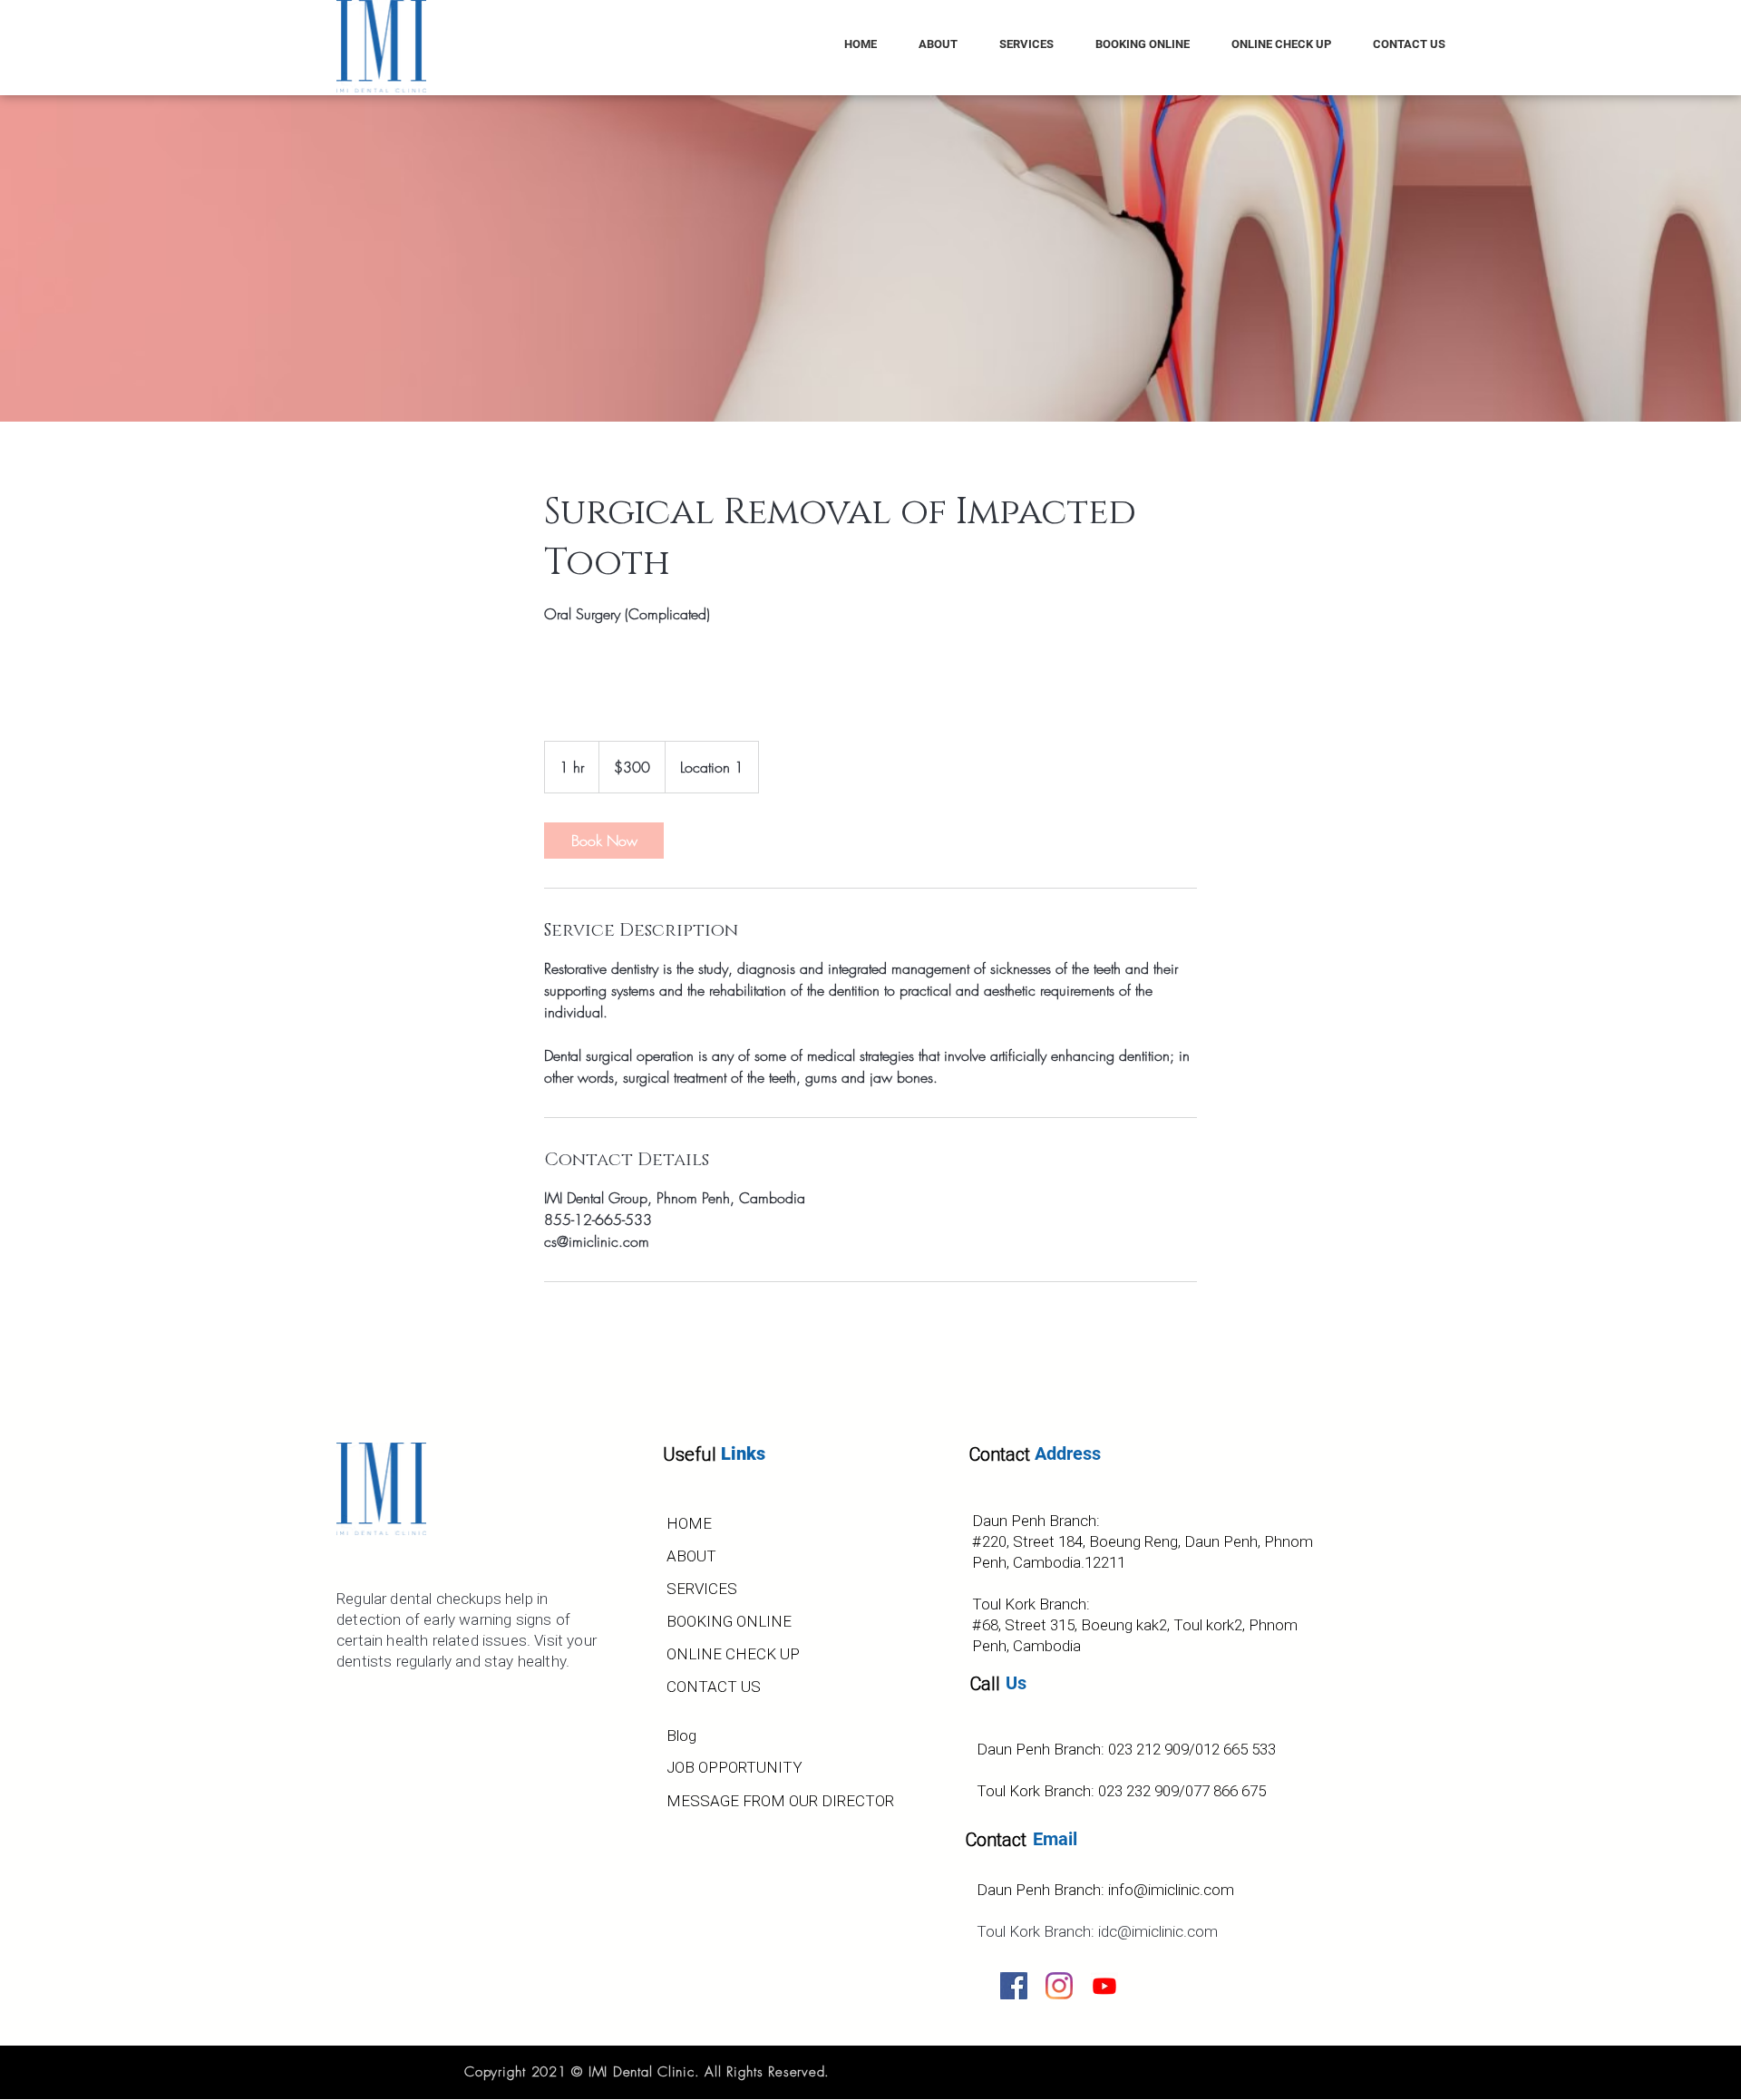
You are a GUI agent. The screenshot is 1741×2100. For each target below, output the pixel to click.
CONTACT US (714, 1687)
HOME (689, 1523)
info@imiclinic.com (1171, 1890)
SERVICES (702, 1589)
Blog (681, 1735)
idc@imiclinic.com (1158, 1931)
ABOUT (691, 1556)
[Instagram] (1059, 1986)
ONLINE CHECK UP (733, 1654)
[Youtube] (1104, 1986)
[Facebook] (1014, 1986)
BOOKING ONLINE (729, 1621)
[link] (604, 841)
